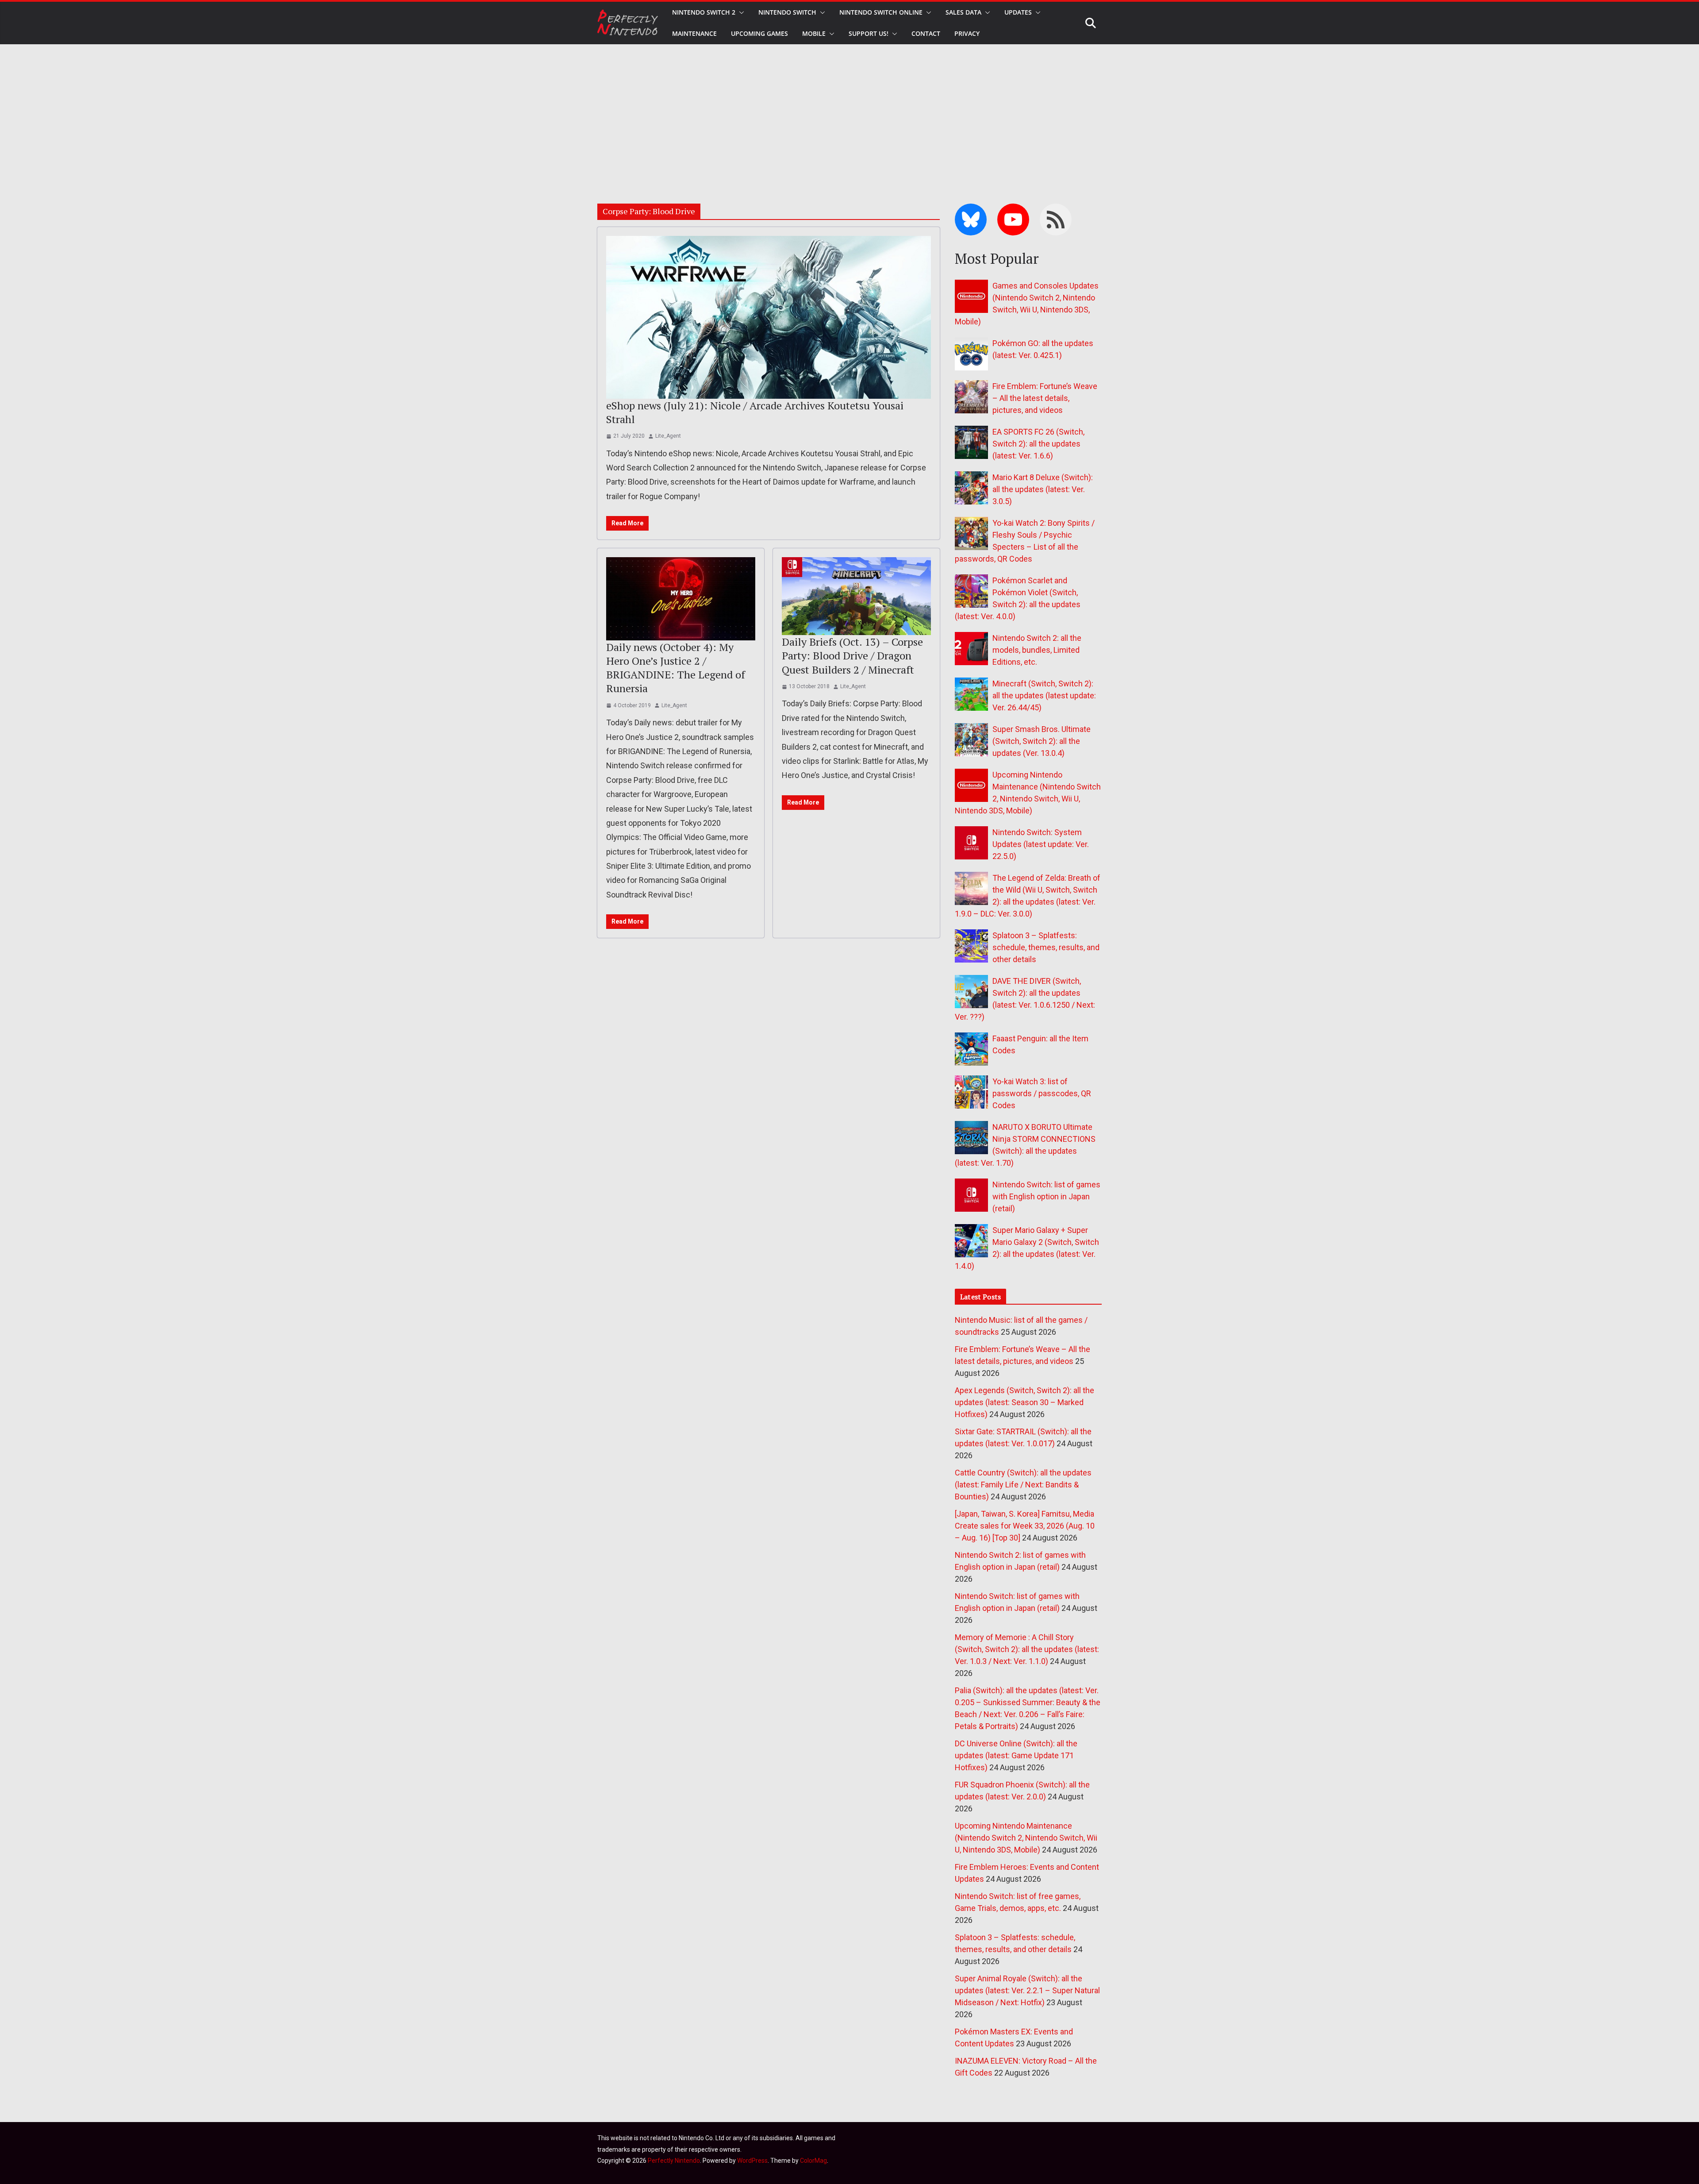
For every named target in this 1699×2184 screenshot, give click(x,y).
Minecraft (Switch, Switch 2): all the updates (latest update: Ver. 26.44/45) (1044, 695)
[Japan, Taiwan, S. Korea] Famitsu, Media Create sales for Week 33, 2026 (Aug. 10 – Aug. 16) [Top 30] (1025, 1526)
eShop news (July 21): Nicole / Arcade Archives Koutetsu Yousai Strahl (755, 412)
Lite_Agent (668, 436)
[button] (740, 12)
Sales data (963, 12)
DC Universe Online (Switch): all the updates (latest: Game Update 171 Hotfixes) (1016, 1755)
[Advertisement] (849, 111)
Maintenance (694, 33)
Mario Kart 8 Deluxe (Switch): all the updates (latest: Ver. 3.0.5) (1043, 489)
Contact (926, 33)
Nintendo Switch (787, 12)
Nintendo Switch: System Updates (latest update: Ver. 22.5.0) (1041, 844)
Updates (1018, 12)
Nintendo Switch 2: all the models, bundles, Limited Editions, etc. (1037, 650)
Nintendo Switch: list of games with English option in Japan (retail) (1046, 1196)
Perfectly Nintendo (674, 2161)
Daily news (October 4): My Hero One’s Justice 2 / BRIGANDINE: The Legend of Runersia (676, 668)
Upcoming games (759, 33)
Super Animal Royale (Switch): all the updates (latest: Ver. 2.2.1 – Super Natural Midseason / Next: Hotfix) (1027, 1990)
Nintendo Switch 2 (704, 12)
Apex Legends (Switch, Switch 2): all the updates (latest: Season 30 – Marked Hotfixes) (1024, 1402)
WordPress (752, 2161)
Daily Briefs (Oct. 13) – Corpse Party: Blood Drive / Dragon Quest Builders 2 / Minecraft (852, 655)
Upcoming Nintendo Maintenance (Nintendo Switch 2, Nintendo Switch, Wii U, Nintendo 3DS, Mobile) (1026, 1838)
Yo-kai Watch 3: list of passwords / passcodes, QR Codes (1042, 1093)
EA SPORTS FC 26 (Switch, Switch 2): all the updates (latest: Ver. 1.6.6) (1038, 444)
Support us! (869, 33)
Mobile (814, 33)
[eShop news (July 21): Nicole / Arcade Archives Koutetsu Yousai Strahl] (769, 317)
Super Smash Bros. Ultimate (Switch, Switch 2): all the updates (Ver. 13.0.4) (1042, 741)
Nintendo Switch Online (881, 12)
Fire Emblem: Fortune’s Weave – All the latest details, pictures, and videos (1045, 398)
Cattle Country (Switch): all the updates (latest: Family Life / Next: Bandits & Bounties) (1023, 1485)
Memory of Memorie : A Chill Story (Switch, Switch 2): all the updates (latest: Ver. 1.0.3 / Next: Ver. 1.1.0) (1027, 1649)
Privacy (967, 33)
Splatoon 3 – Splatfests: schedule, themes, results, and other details (1046, 947)
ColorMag (813, 2161)
